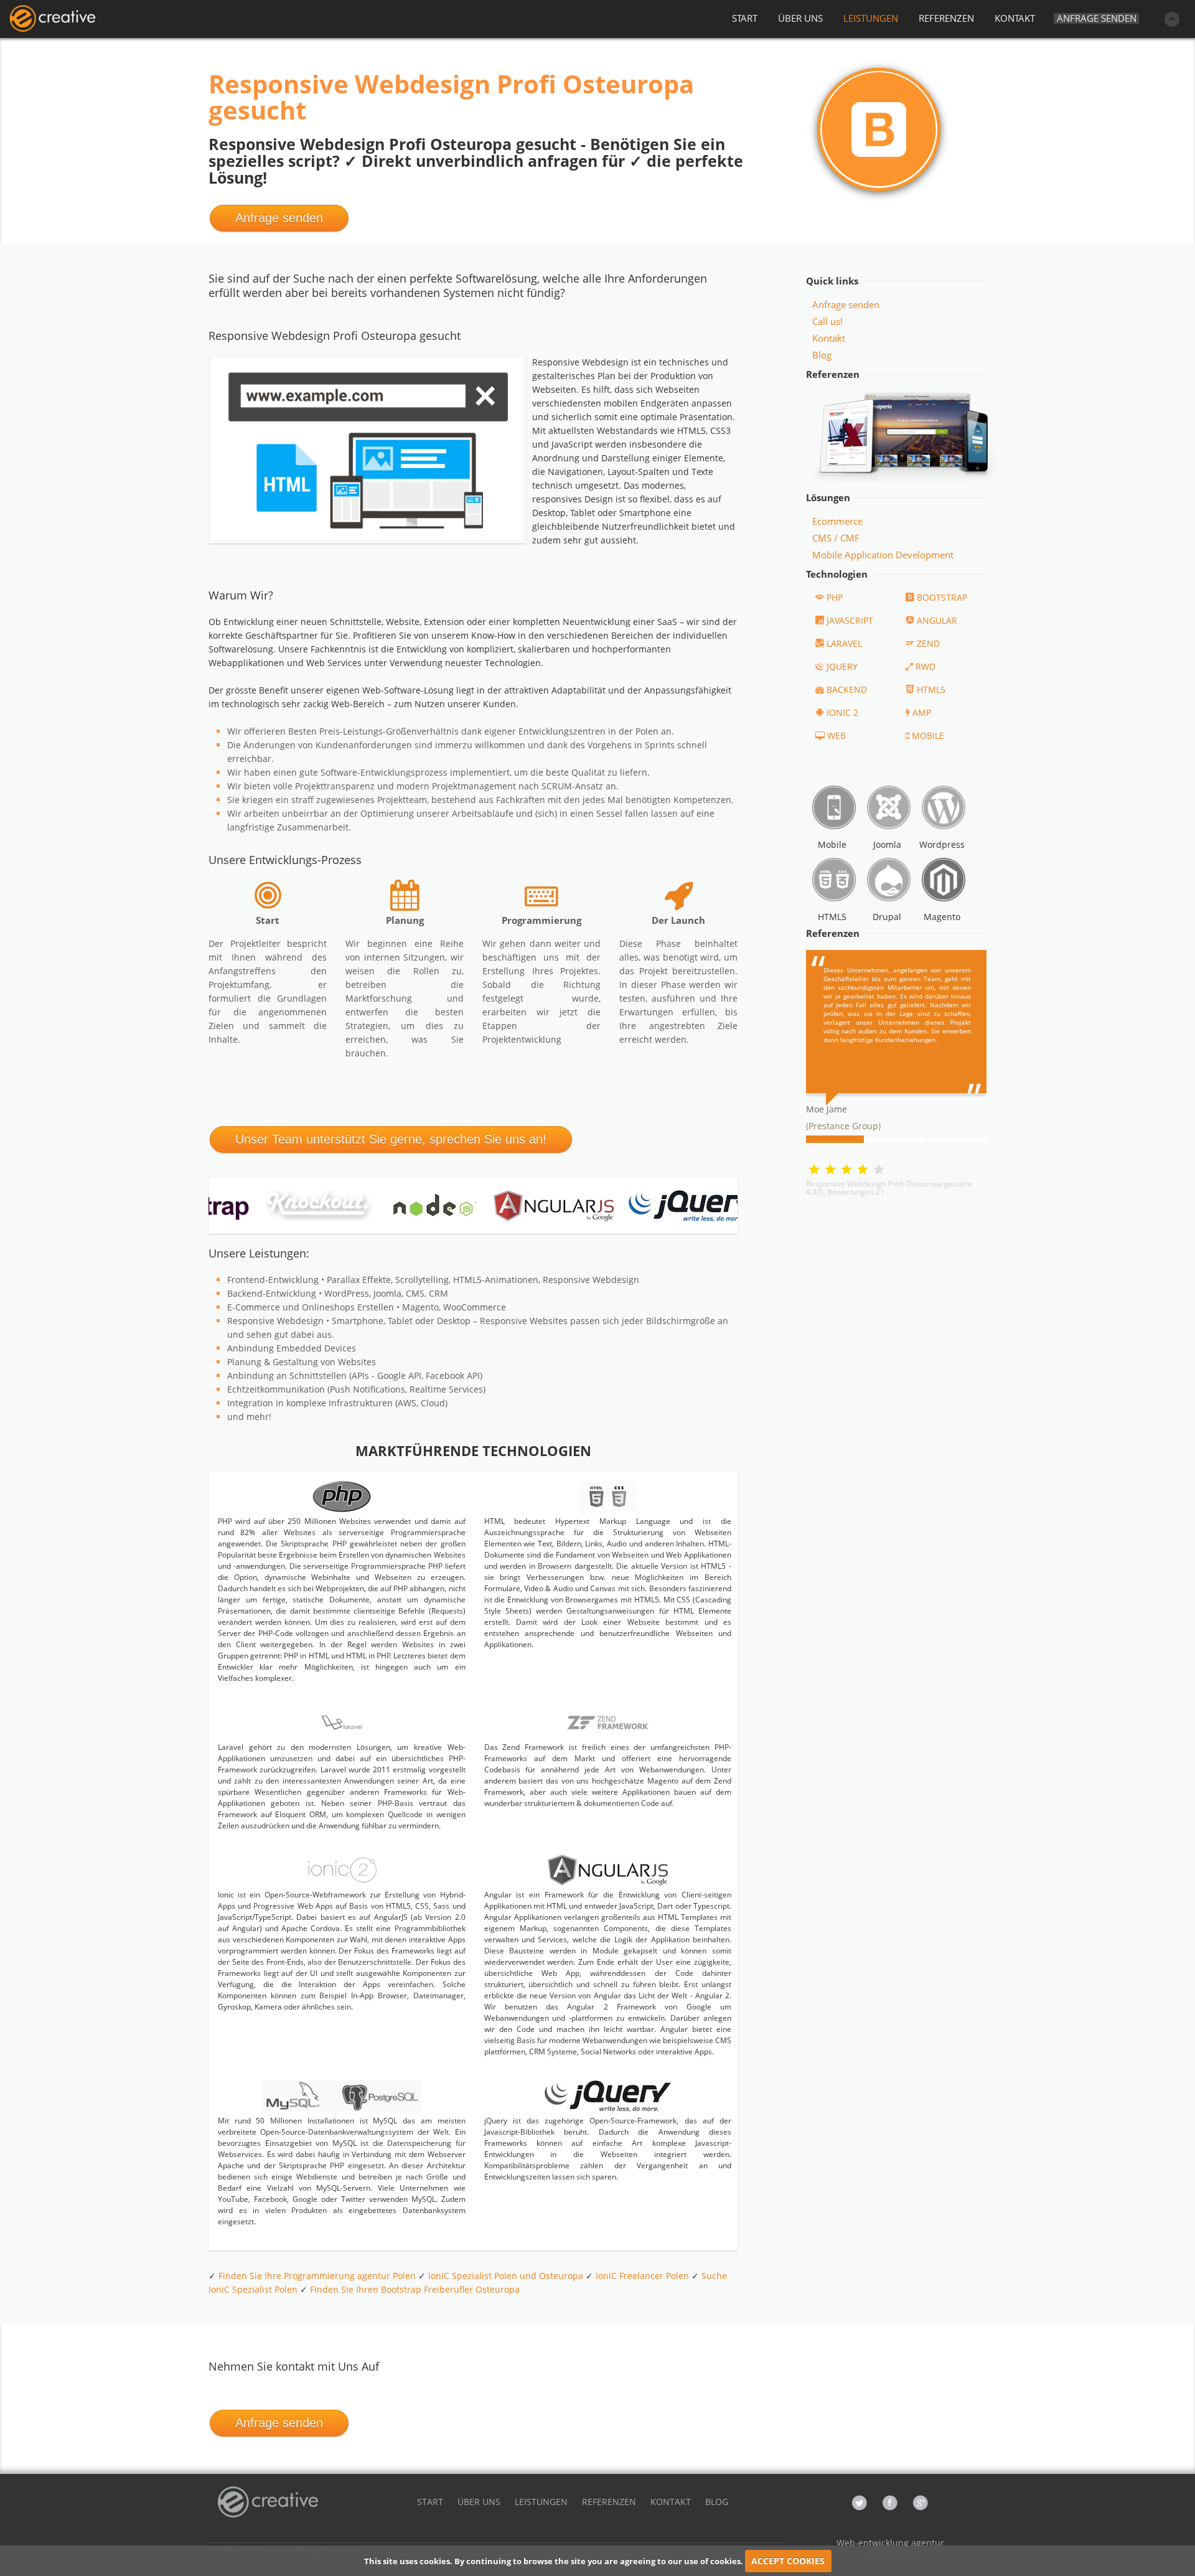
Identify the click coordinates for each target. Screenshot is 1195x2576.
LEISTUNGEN (871, 18)
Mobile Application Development (883, 555)
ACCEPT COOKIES (788, 2561)
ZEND (928, 643)
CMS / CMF (836, 538)
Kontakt (829, 338)
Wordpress (942, 844)
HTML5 (931, 689)
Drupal (887, 917)
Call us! (827, 321)
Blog (822, 355)
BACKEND (847, 689)
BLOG (717, 2502)
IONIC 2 (842, 712)
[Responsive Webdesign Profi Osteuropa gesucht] (52, 19)
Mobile (832, 844)
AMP (922, 712)
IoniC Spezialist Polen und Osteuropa (506, 2276)
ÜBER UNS (800, 18)
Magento (942, 917)
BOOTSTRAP (942, 597)
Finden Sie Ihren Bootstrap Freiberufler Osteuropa (415, 2289)
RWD (926, 666)
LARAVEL (844, 643)
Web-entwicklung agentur (890, 2543)
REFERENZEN (946, 18)
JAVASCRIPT (850, 620)
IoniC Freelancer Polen (642, 2276)
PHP (835, 597)
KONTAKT (1015, 18)
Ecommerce (837, 521)
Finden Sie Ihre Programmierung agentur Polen (317, 2276)
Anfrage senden (1097, 18)
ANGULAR (937, 620)
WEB (836, 736)
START (745, 18)
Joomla (887, 844)
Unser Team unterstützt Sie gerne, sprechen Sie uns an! (391, 1139)
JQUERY (842, 666)
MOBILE (928, 736)
